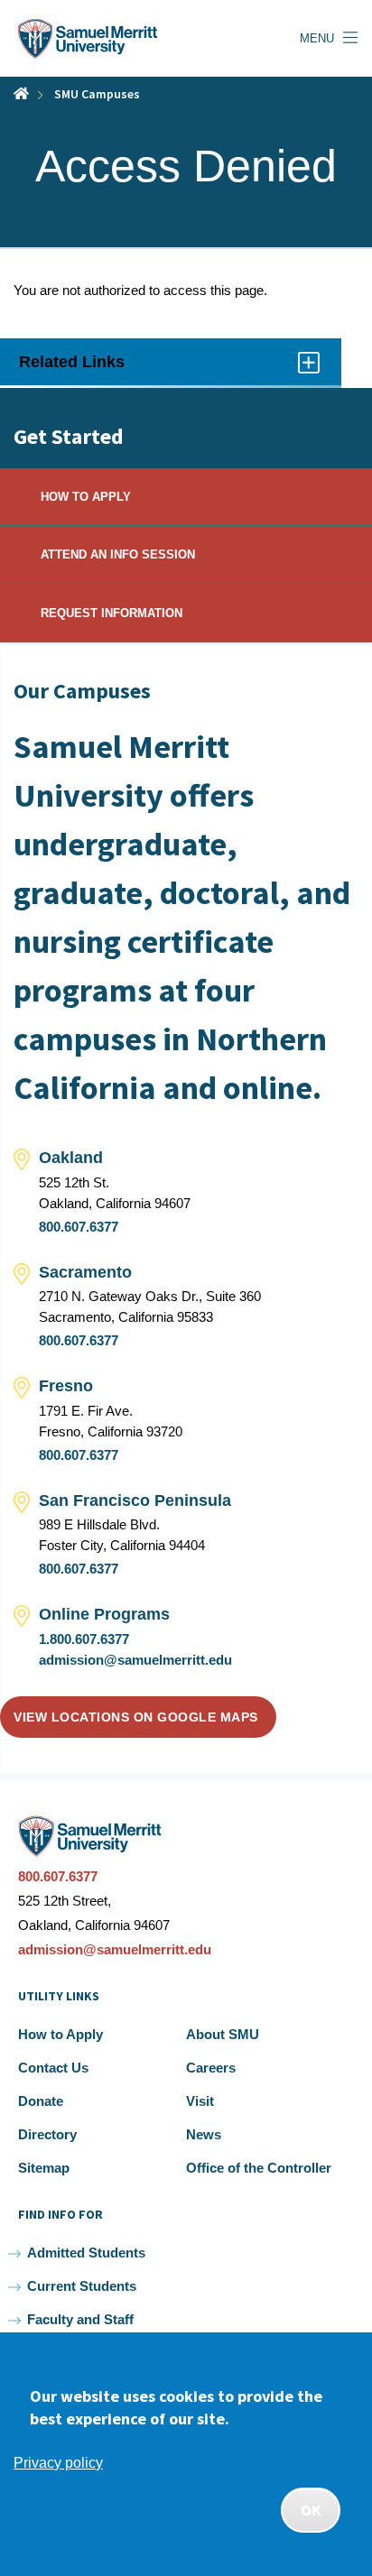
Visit (200, 2101)
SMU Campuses (97, 94)
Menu (317, 38)
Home (21, 93)
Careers (211, 2068)
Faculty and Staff (80, 2319)
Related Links (93, 369)
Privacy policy (58, 2463)
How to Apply (60, 2034)
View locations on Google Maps (136, 1717)
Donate (41, 2101)
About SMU (223, 2034)
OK (311, 2510)
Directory (47, 2134)
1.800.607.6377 (84, 1639)
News (204, 2134)
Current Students (82, 2286)
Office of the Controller (259, 2168)
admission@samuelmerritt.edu (135, 1660)
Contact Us (53, 2068)
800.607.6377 (79, 1227)
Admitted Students (86, 2253)
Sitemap (44, 2168)
